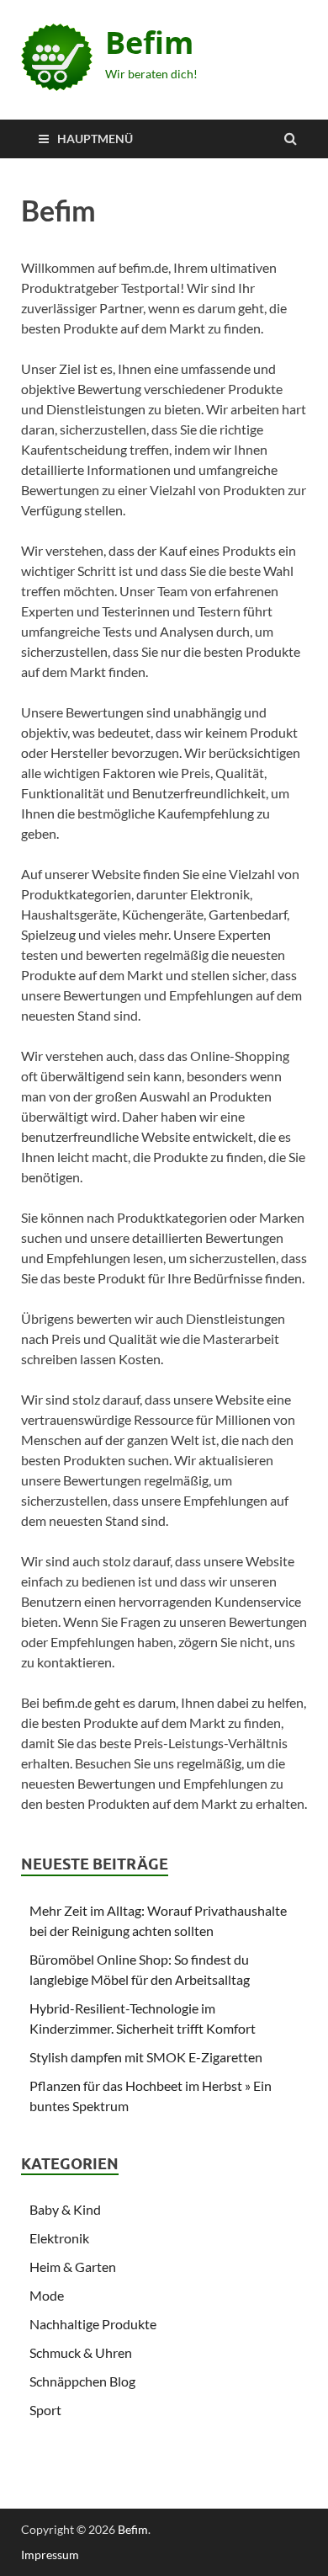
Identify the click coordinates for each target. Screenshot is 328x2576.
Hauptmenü (95, 139)
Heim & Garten (73, 2267)
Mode (47, 2295)
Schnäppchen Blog (82, 2381)
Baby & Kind (65, 2209)
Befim (149, 43)
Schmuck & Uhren (81, 2352)
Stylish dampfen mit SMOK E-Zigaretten (146, 2057)
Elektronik (59, 2238)
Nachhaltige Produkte (93, 2324)
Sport (45, 2410)
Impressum (50, 2555)
